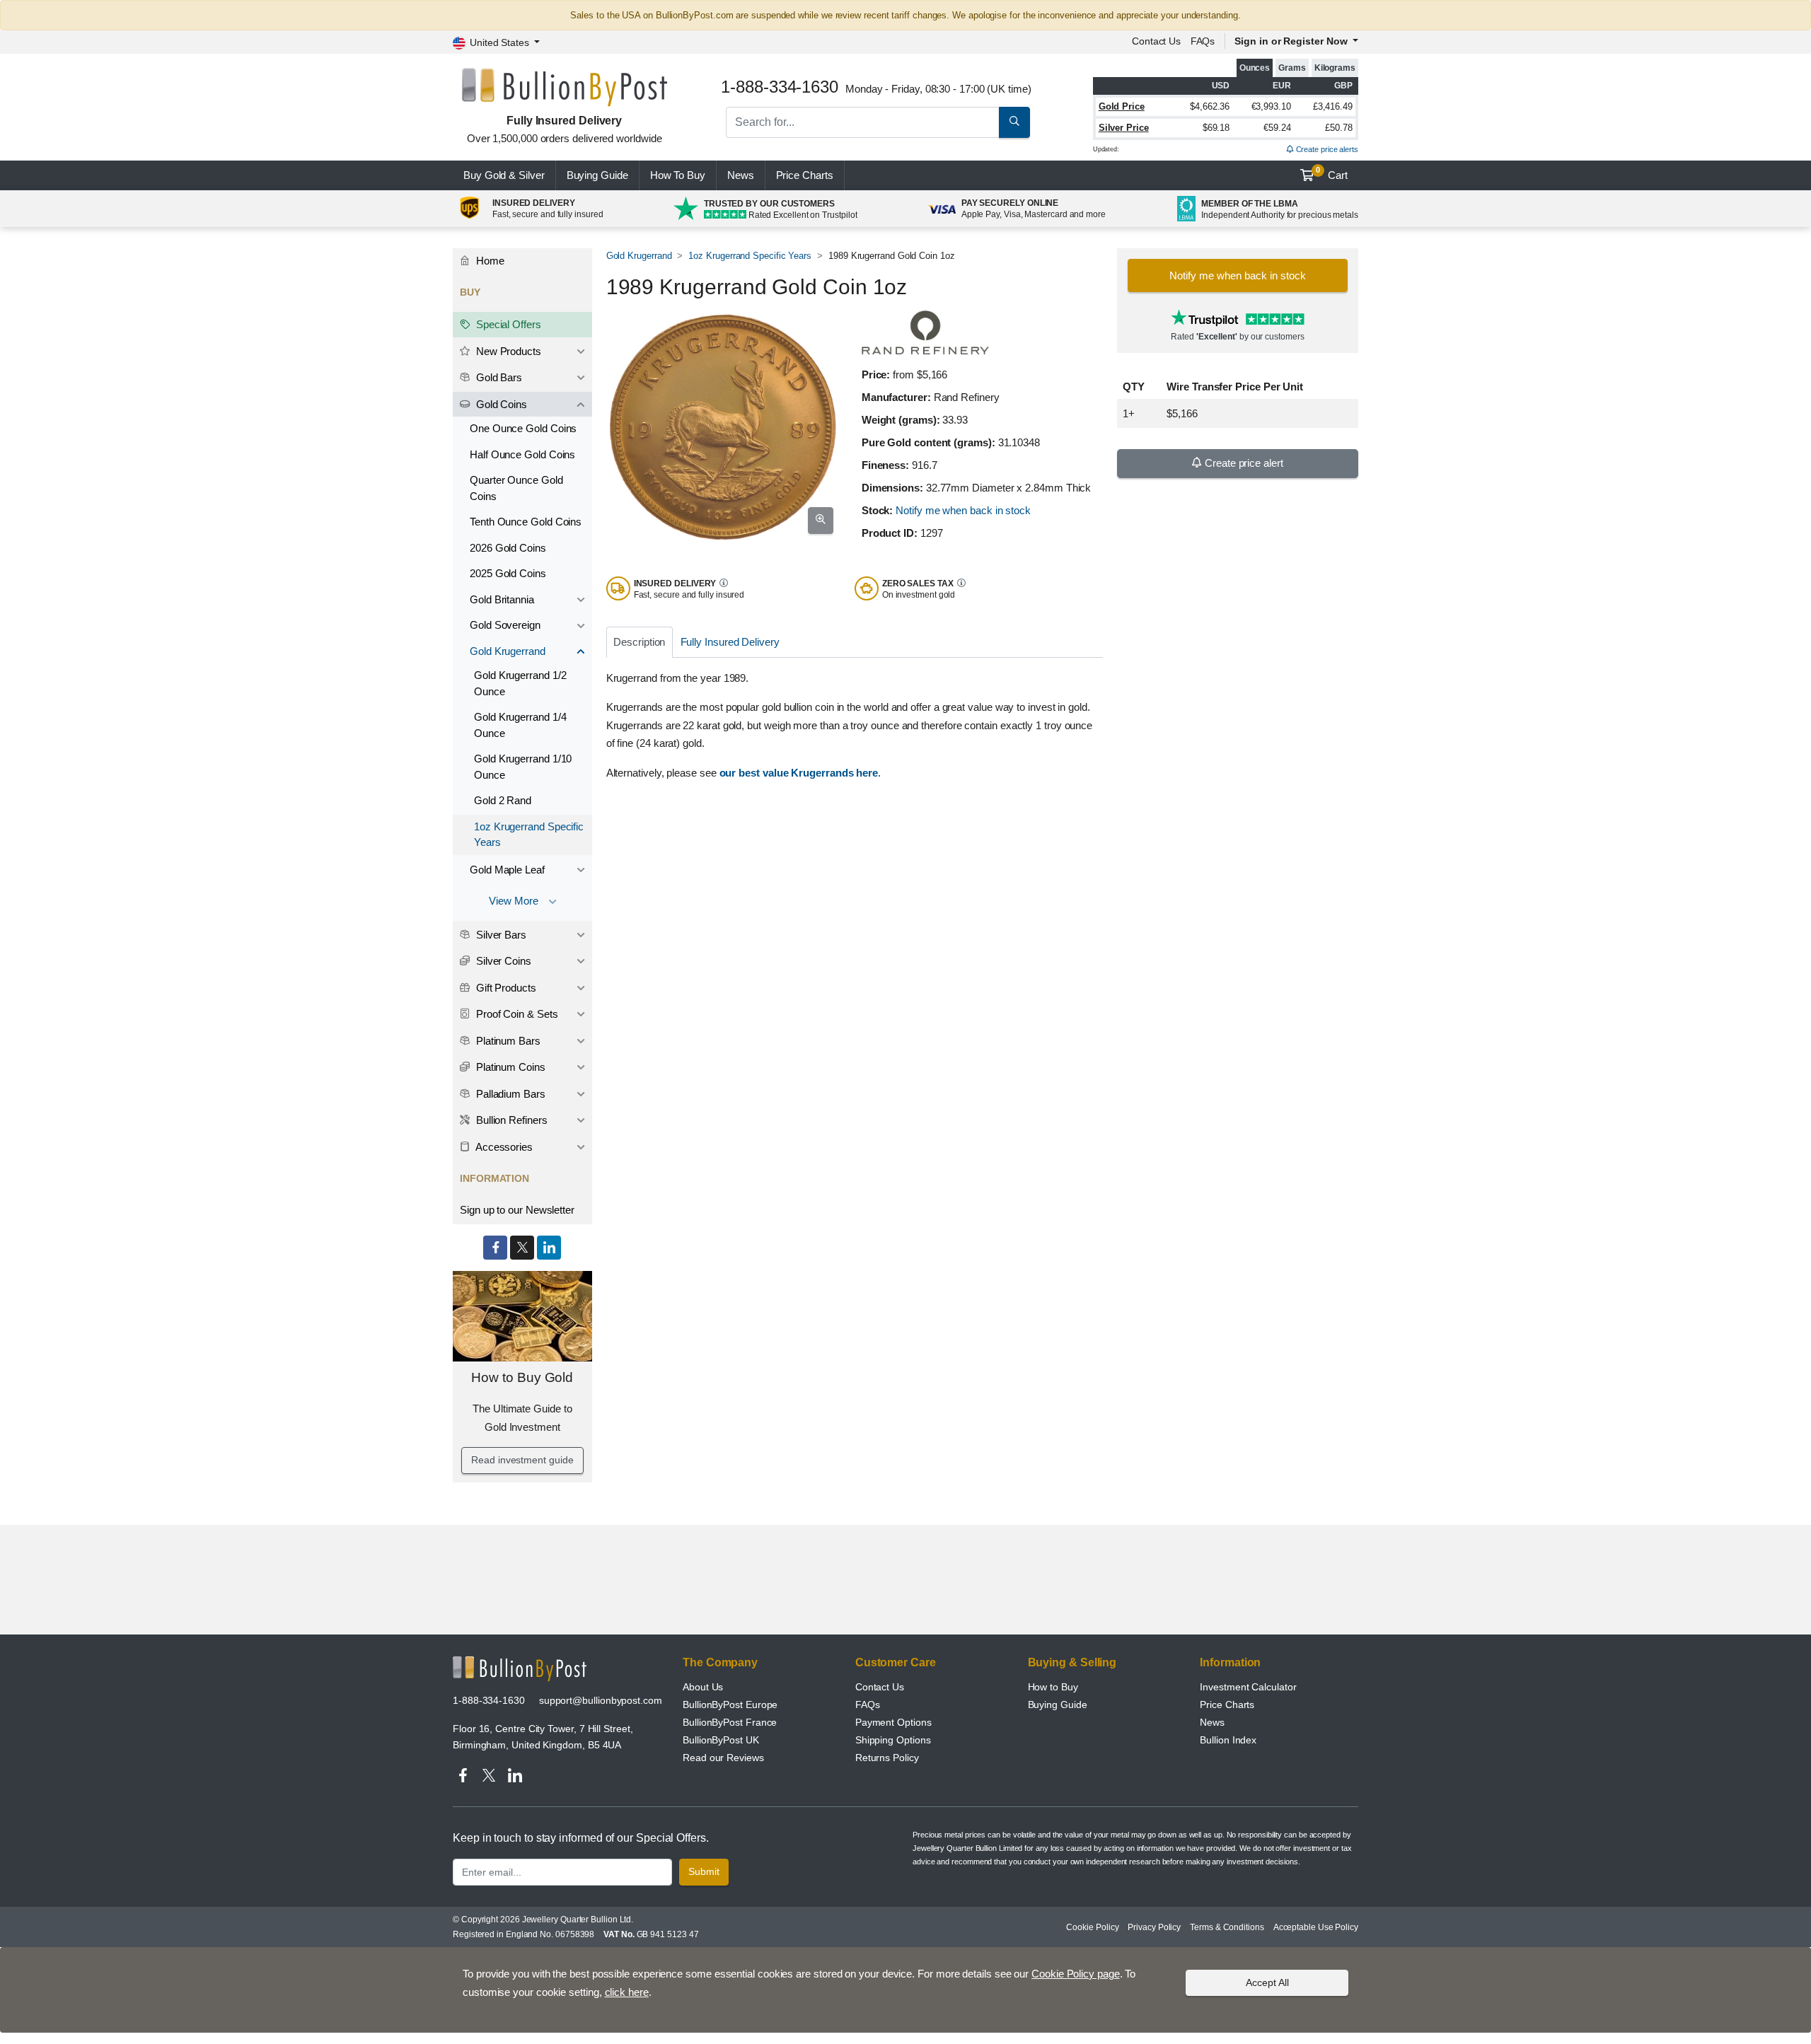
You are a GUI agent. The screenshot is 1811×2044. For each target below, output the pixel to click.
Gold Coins (500, 404)
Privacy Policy (1154, 1927)
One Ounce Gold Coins (523, 428)
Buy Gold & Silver (504, 175)
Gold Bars (498, 377)
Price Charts (1227, 1705)
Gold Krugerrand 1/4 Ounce (520, 725)
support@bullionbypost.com (601, 1700)
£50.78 (1339, 128)
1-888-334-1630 (489, 1700)
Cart (1332, 173)
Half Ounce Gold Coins (522, 454)
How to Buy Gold (522, 1377)
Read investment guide (522, 1460)
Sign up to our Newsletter (517, 1210)
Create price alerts (1326, 149)
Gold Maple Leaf (507, 870)
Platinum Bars (507, 1041)
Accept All (1267, 1982)
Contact (1156, 41)
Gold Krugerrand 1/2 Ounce (520, 683)
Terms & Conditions (1227, 1927)
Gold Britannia (502, 599)
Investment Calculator (1248, 1687)
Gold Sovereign (505, 625)
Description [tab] (639, 642)
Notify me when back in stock (963, 510)
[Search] (1014, 122)
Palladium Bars (509, 1094)
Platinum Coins (509, 1067)
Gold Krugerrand (639, 256)
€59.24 (1277, 128)
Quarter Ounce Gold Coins (516, 488)
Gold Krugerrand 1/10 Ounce (523, 767)
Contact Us (880, 1687)
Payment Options (893, 1722)
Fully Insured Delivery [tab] (730, 642)
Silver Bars (500, 935)
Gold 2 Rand (503, 800)
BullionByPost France (730, 1722)
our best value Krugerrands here (799, 773)
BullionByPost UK (721, 1740)
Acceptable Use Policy (1316, 1927)
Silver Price (1124, 128)
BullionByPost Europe (730, 1705)
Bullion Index (1228, 1740)
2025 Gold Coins (508, 573)
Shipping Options (893, 1740)
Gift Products (505, 988)
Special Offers (507, 324)
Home (489, 261)
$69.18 (1216, 128)
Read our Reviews (723, 1758)
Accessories (503, 1147)
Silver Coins (502, 961)
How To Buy (678, 175)
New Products (507, 351)
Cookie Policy (1092, 1927)
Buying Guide (597, 175)
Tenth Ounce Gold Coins (526, 522)
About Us (703, 1687)
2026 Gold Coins (508, 548)
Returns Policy (887, 1758)
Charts (805, 175)
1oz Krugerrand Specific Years (750, 256)
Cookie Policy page (1076, 1974)
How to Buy (1053, 1687)
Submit (704, 1871)
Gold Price (1122, 106)
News (741, 175)
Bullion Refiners (510, 1120)
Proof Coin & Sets (516, 1014)
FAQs (1203, 41)
